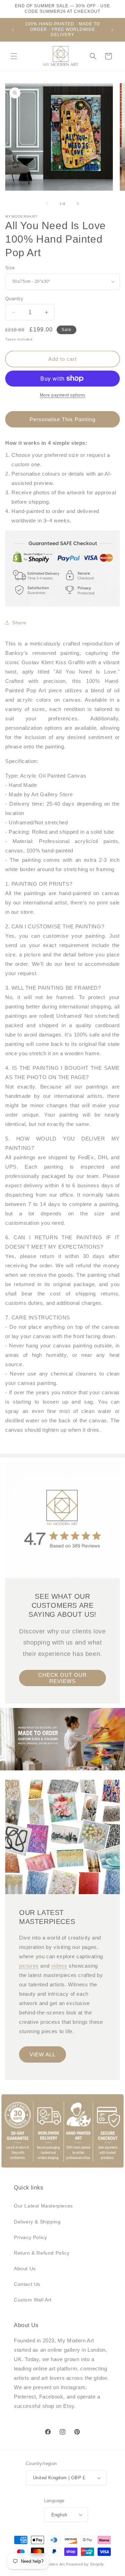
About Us (25, 2269)
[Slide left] (47, 203)
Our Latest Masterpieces (43, 2206)
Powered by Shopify (85, 2564)
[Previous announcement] (13, 30)
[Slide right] (78, 203)
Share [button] (19, 623)
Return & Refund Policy (42, 2253)
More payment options (63, 395)
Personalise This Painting (62, 419)
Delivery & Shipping (37, 2222)
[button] (14, 56)
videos (59, 1966)
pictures (29, 1966)
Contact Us (27, 2284)
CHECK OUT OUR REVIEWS (62, 1678)
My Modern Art (51, 2564)
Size (10, 268)
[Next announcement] (112, 30)
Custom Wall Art (33, 2300)
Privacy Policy (30, 2237)
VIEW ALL (43, 2054)
